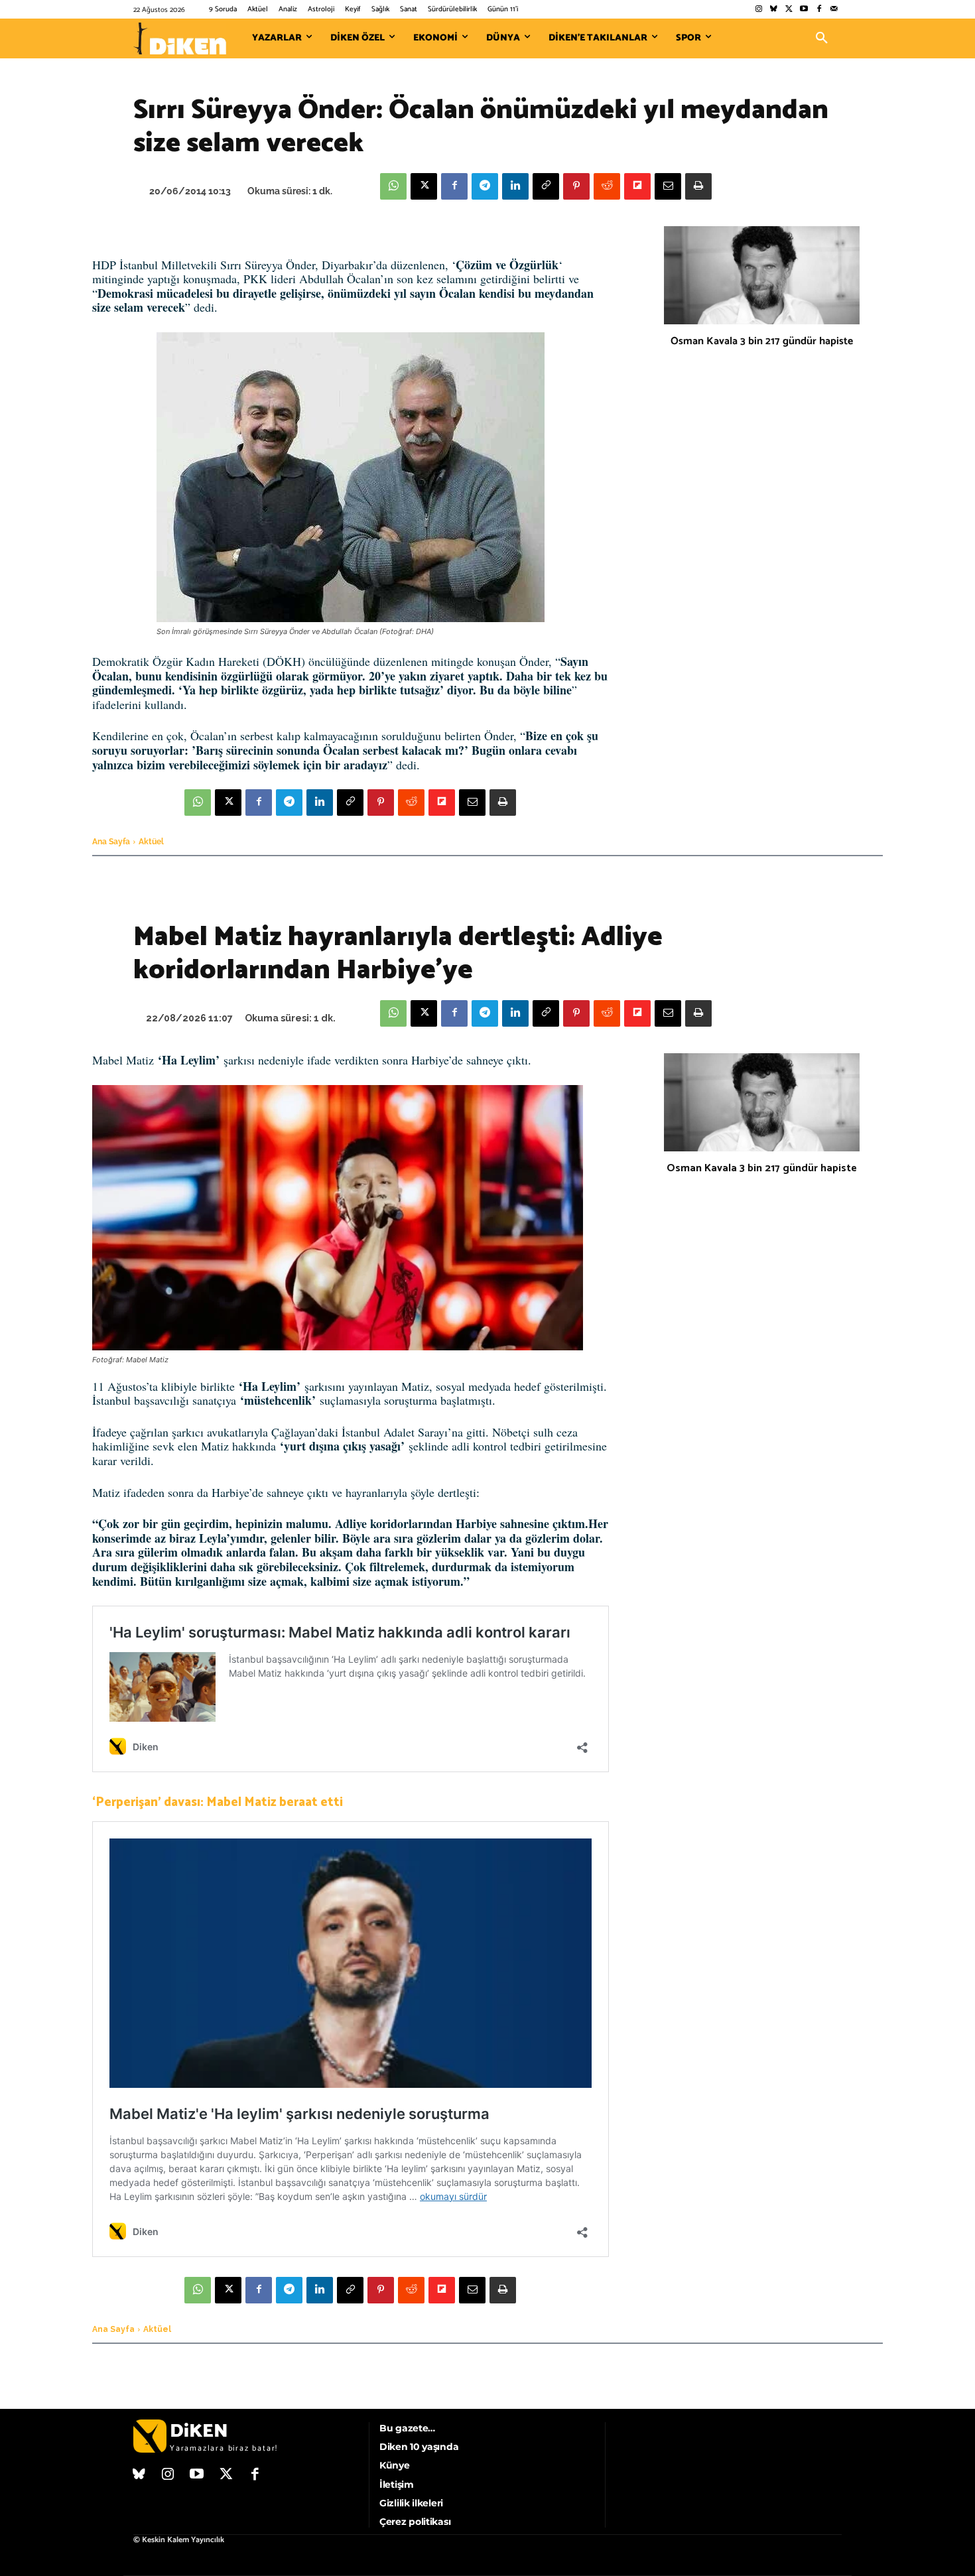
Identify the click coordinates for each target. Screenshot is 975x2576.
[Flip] (637, 186)
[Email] (668, 186)
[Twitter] (789, 10)
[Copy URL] (546, 186)
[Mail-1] (834, 10)
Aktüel (151, 842)
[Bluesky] (774, 10)
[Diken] (180, 38)
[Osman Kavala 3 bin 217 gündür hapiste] (762, 275)
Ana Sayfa (111, 842)
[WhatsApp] (393, 186)
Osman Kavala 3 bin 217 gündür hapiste (762, 341)
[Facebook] (819, 10)
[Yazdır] (698, 186)
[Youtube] (804, 10)
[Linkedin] (515, 186)
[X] (424, 186)
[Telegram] (485, 186)
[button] (822, 38)
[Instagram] (758, 10)
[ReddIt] (607, 186)
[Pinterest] (576, 186)
